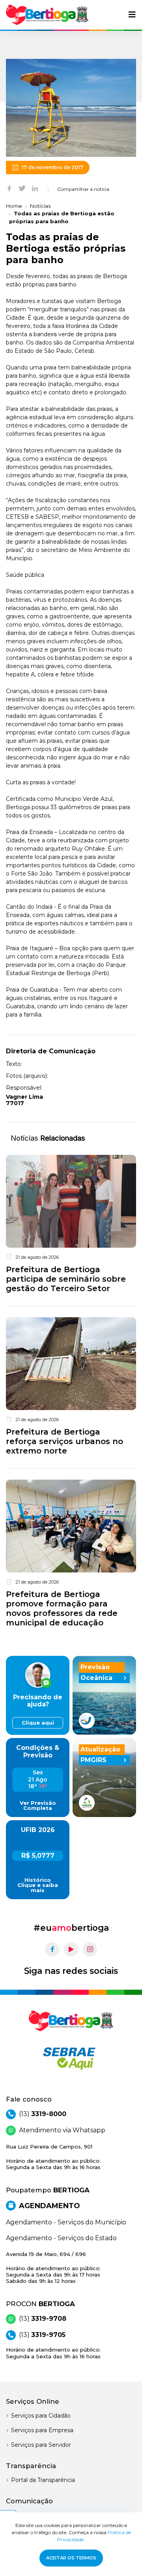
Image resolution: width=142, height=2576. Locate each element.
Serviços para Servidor (41, 2445)
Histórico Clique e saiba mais (38, 1885)
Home (14, 206)
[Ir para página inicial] (47, 15)
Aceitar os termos (71, 2558)
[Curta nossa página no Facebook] (52, 1949)
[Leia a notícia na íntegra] (71, 1226)
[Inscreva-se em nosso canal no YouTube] (71, 1949)
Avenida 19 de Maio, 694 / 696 (53, 2268)
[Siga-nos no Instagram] (90, 1949)
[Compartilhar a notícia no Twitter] (22, 188)
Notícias (40, 206)
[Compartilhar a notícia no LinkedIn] (35, 188)
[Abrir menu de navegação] (132, 15)
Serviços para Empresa (42, 2430)
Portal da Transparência (43, 2480)
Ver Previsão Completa (38, 1806)
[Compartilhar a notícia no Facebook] (9, 188)
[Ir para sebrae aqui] (71, 2058)
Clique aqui (38, 1723)
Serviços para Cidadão (41, 2416)
